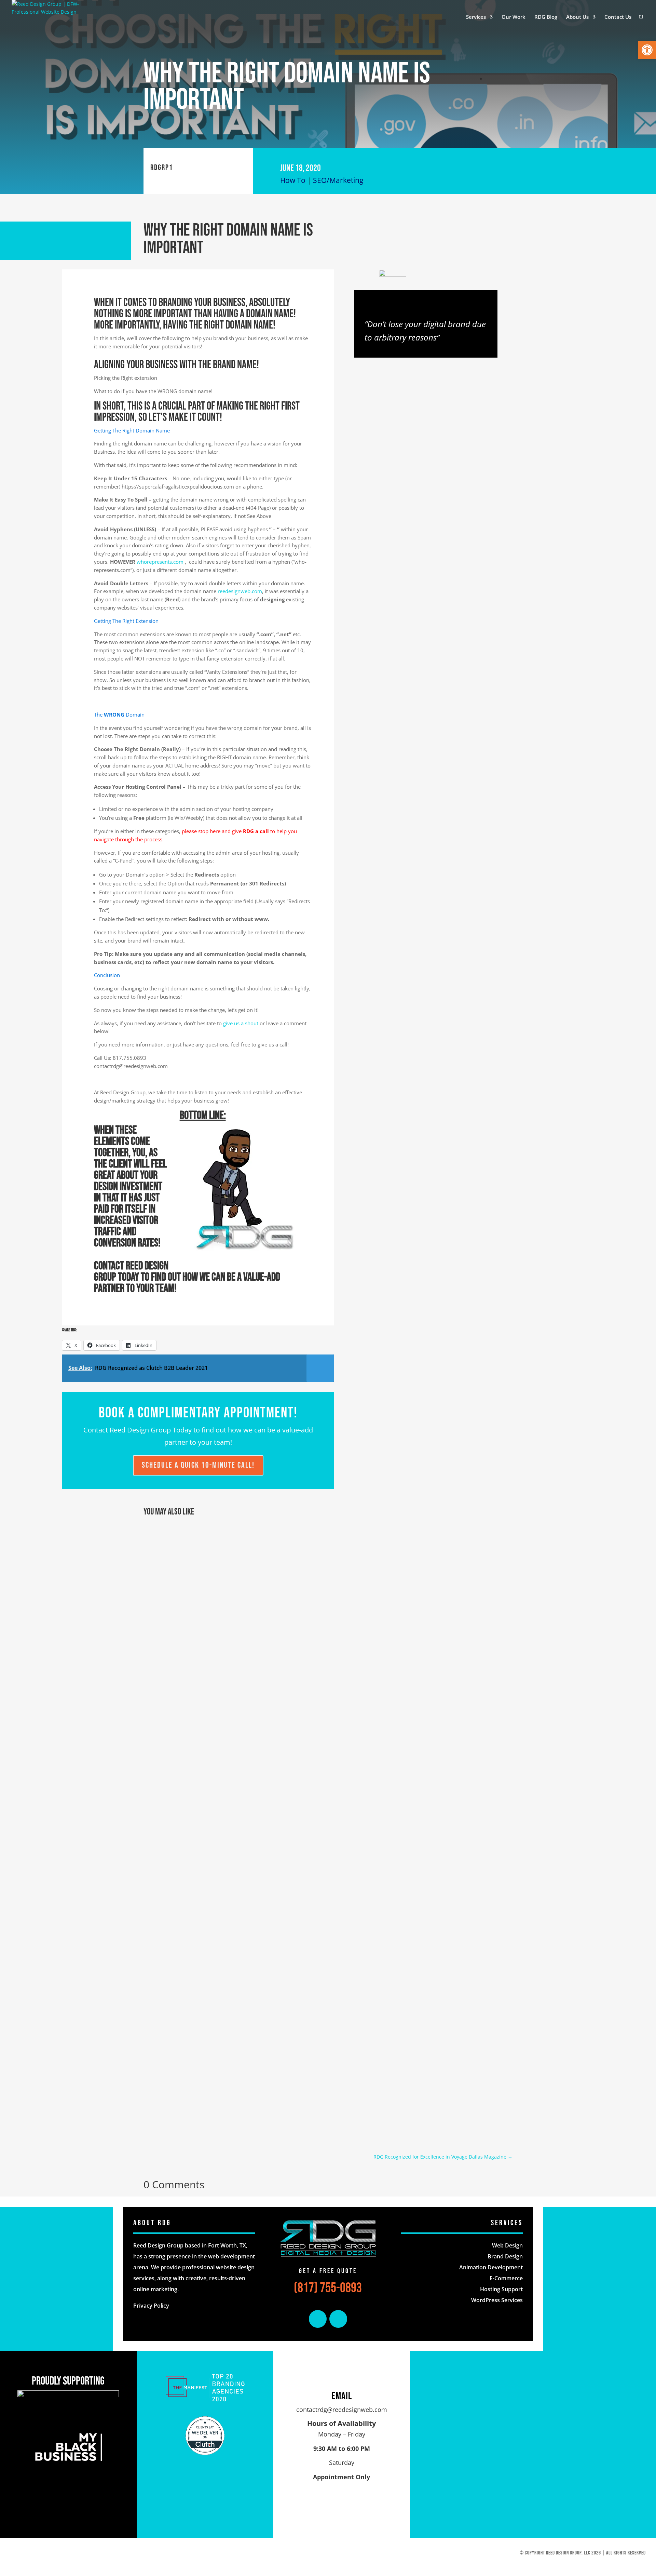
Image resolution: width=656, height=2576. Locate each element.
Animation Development (491, 2267)
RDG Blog (546, 17)
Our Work (514, 17)
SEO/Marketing (338, 180)
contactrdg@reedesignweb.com (342, 2410)
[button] (647, 50)
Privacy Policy (151, 2306)
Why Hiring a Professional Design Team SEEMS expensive (220, 2074)
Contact (109, 1266)
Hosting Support (501, 2289)
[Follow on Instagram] (338, 2319)
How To (293, 180)
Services (476, 17)
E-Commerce (506, 2278)
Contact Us (618, 17)
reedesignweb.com (240, 591)
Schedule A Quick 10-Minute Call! (198, 1465)
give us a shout (241, 1023)
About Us (577, 17)
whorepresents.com (160, 562)
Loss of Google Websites (181, 1776)
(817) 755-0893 (328, 2288)
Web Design (507, 2245)
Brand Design (505, 2256)
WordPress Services (497, 2300)
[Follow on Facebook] (318, 2319)
